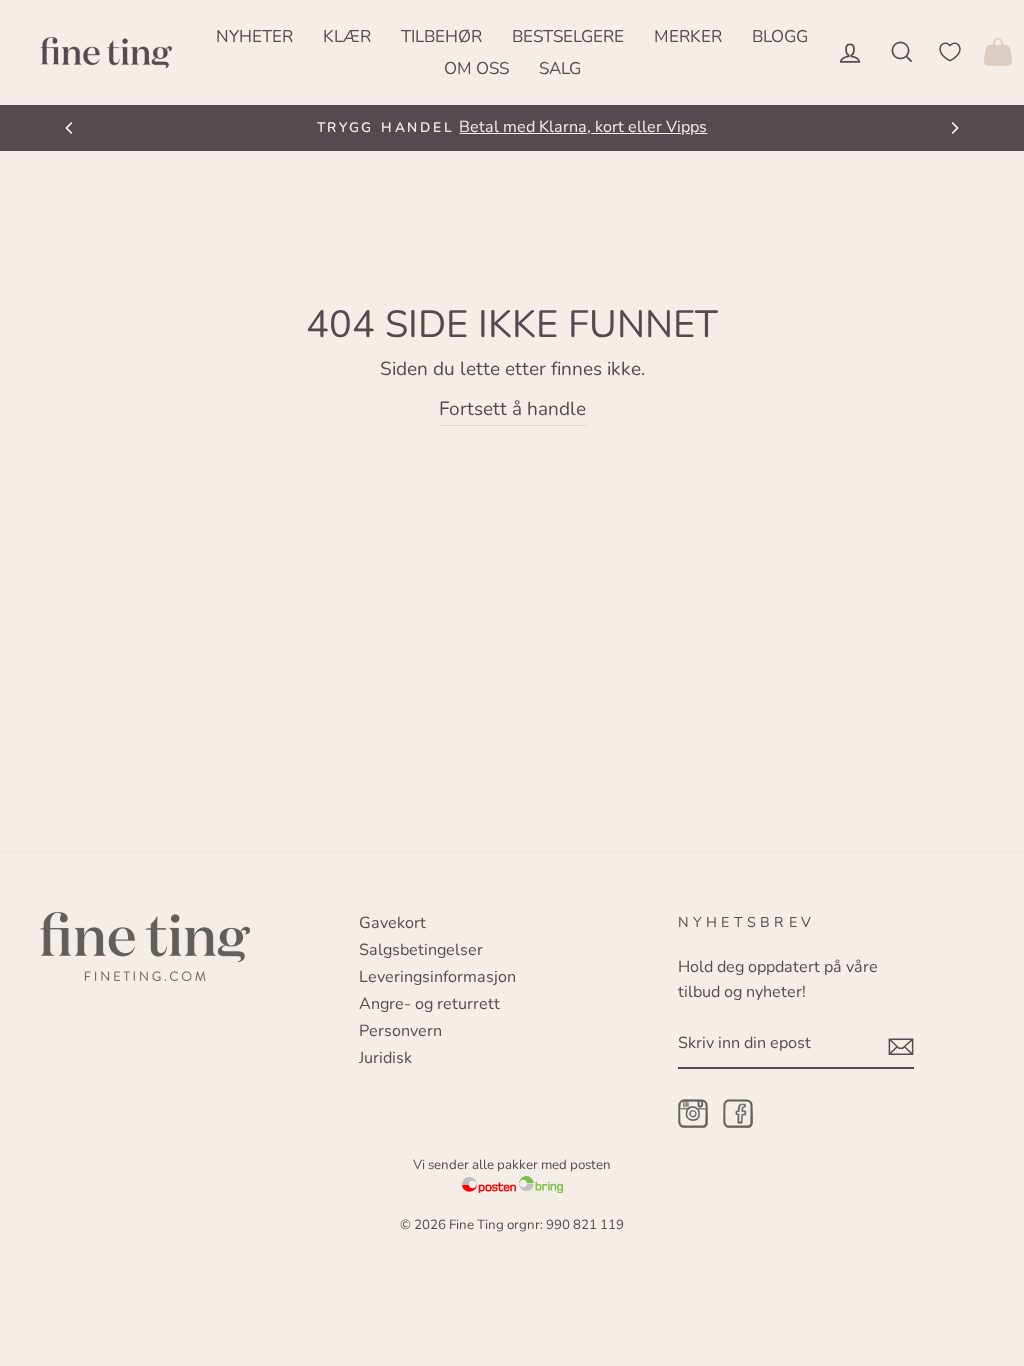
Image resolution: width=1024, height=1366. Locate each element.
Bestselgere (568, 36)
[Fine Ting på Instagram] (693, 1115)
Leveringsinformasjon (437, 977)
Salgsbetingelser (421, 950)
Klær (347, 36)
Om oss (476, 68)
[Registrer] (901, 1045)
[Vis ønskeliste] (950, 52)
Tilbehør (441, 36)
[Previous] (70, 128)
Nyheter (254, 36)
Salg (560, 68)
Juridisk (385, 1058)
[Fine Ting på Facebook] (738, 1115)
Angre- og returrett (429, 1004)
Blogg (780, 36)
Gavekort (392, 923)
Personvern (400, 1031)
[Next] (954, 128)
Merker (688, 36)
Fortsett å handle (512, 409)
